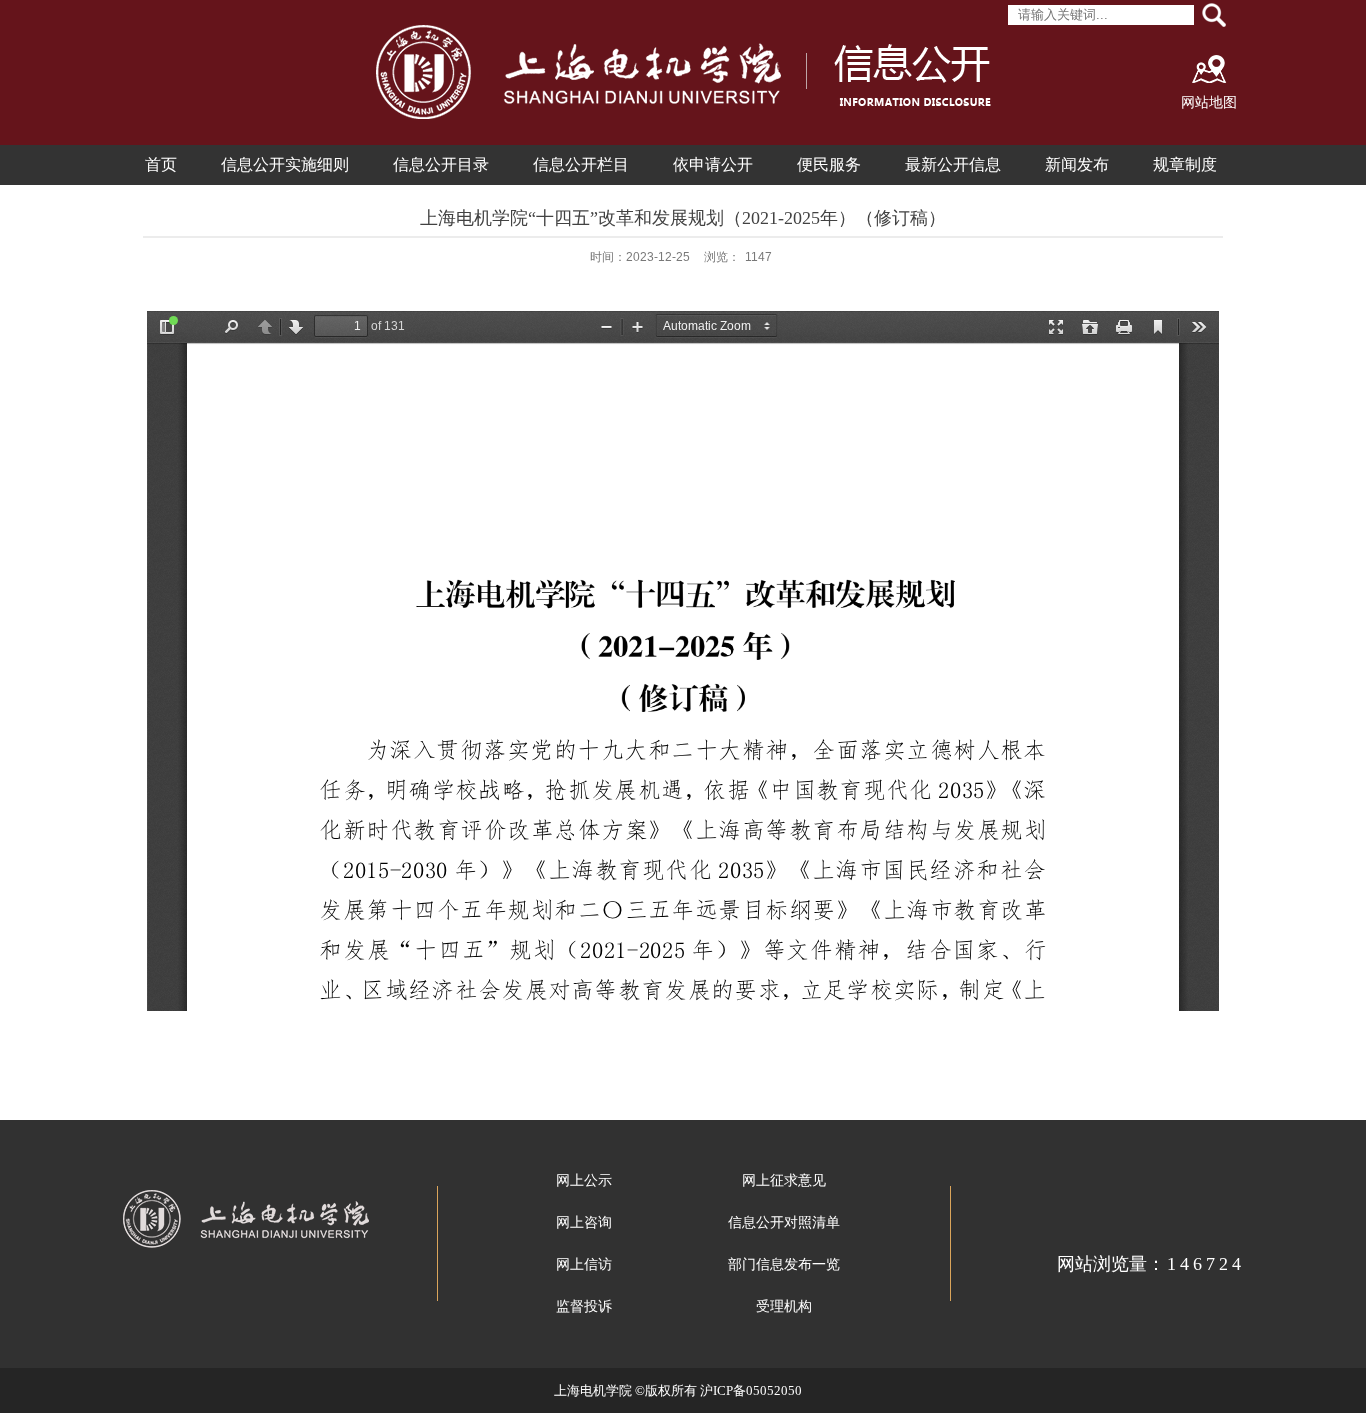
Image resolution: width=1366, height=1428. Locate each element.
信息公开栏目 (581, 164)
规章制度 (1185, 164)
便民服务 (829, 164)
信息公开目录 (441, 164)
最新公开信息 (953, 164)
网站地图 (1209, 102)
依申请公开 (713, 164)
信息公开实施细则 (285, 164)
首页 (161, 164)
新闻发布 (1077, 164)
